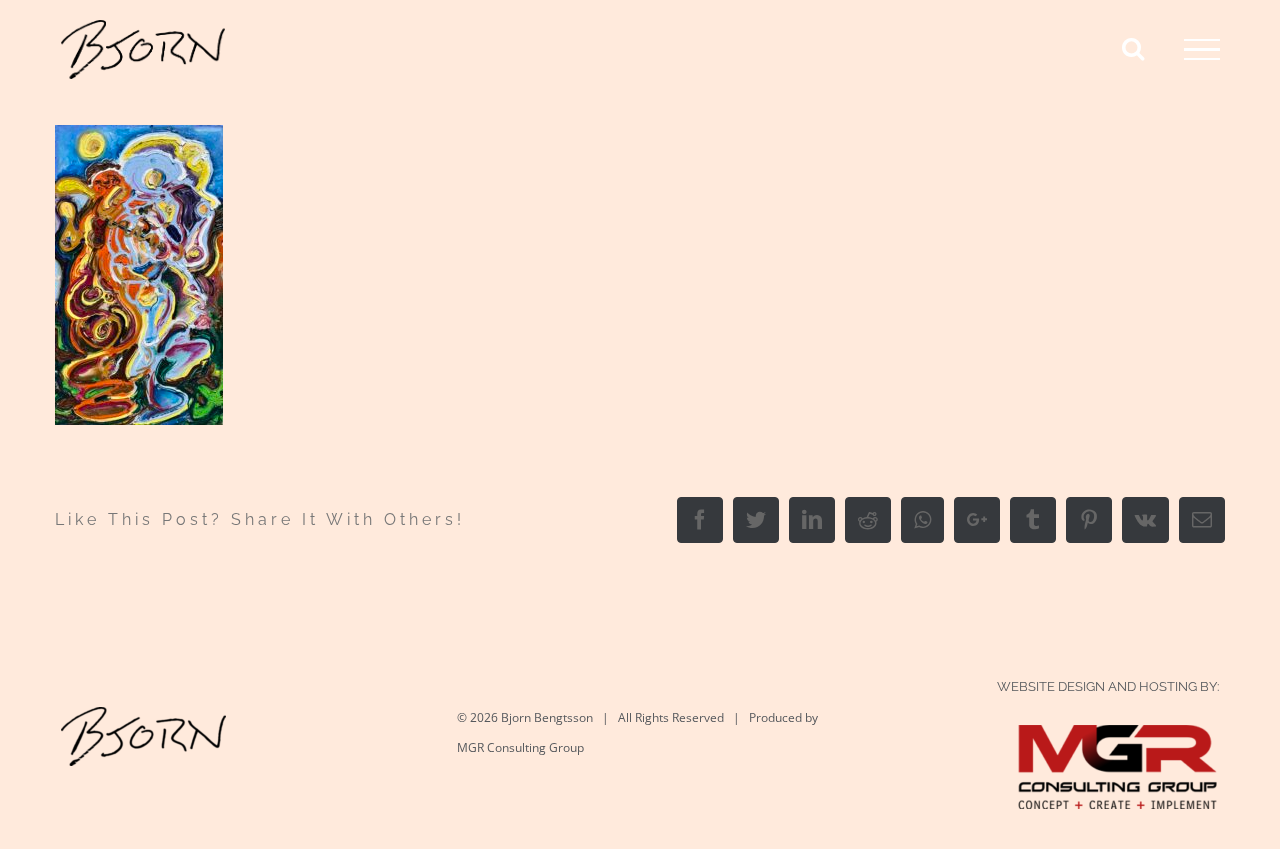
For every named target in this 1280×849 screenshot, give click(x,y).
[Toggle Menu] (1202, 50)
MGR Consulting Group (520, 747)
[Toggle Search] (1133, 48)
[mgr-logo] (1118, 745)
